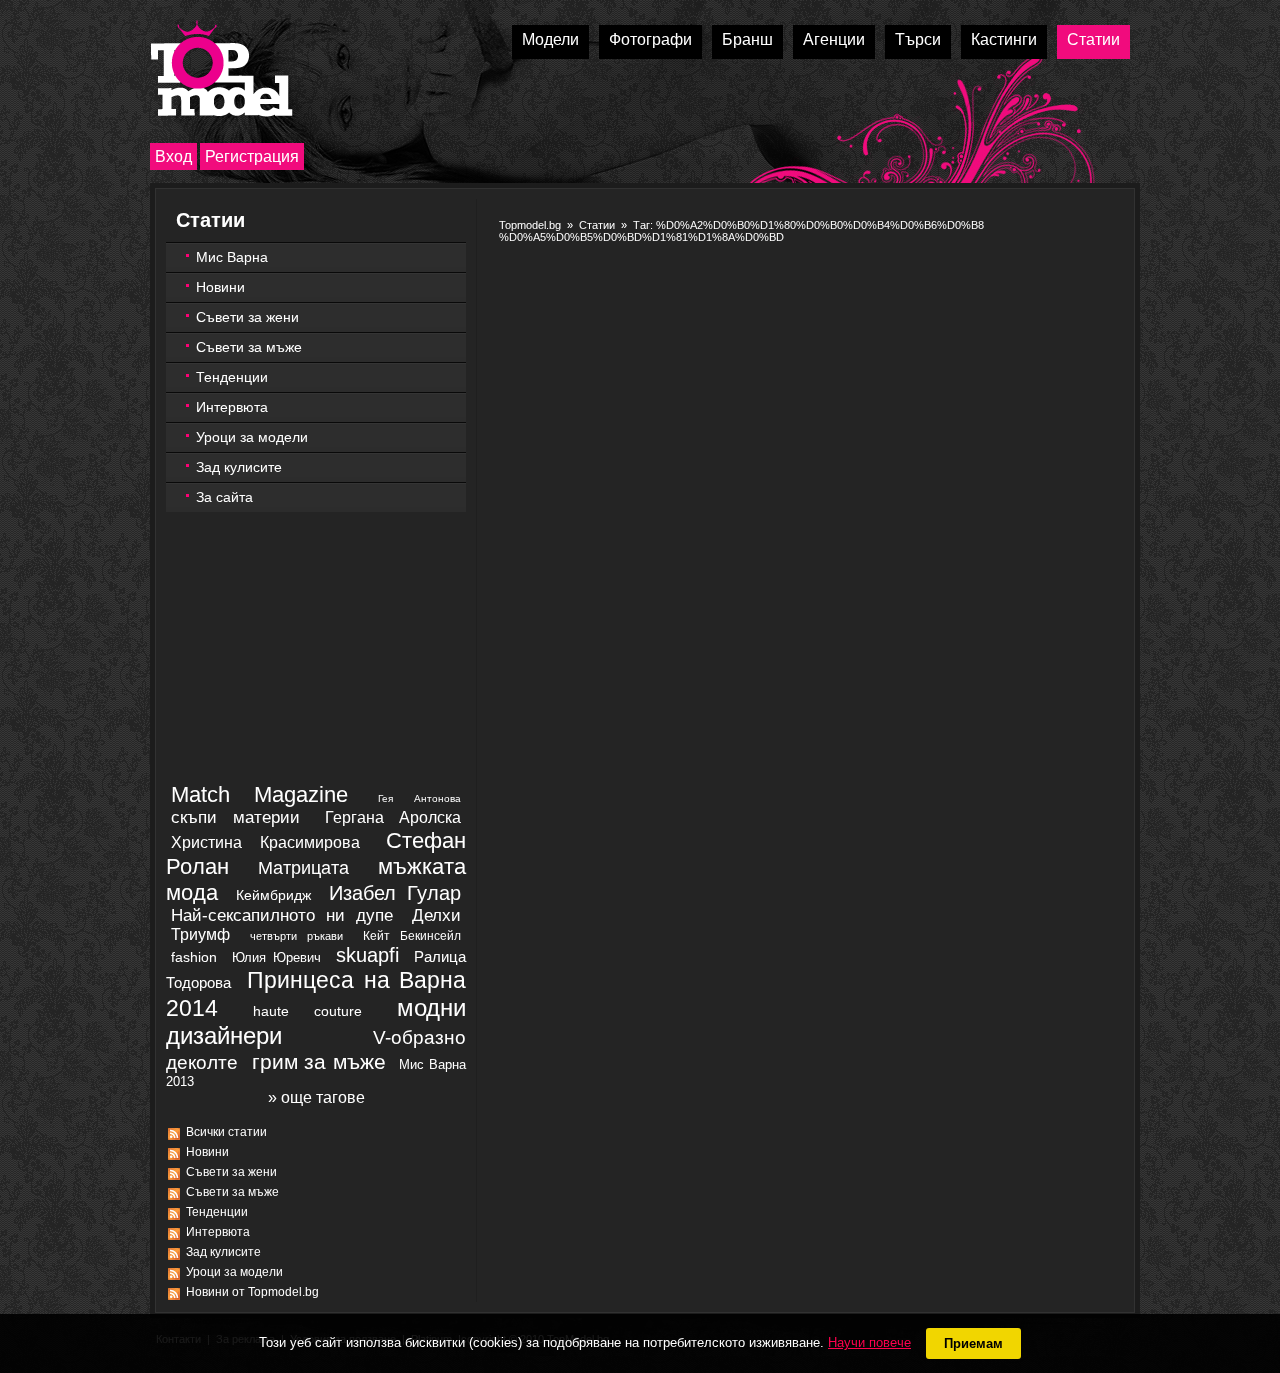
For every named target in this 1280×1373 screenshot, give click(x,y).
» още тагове (316, 1097)
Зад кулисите (239, 467)
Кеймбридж (273, 895)
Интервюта (232, 407)
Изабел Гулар (395, 893)
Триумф (200, 934)
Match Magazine (259, 794)
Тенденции (232, 377)
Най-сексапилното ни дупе (282, 915)
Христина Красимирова (265, 842)
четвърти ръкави (296, 936)
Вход (173, 156)
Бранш (747, 39)
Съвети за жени (247, 317)
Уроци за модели (252, 437)
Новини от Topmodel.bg (252, 1292)
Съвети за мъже (249, 347)
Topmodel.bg (530, 225)
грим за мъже (319, 1061)
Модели (550, 39)
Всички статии (226, 1132)
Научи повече (869, 1342)
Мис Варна (232, 257)
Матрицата (303, 868)
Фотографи (650, 39)
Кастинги (1004, 39)
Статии (1093, 39)
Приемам (973, 1343)
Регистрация (252, 156)
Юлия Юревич (276, 957)
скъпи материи (235, 817)
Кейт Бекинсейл (412, 936)
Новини (220, 287)
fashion (194, 957)
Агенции (834, 39)
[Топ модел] (221, 68)
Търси (918, 39)
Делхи (436, 915)
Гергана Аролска (393, 817)
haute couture (308, 1011)
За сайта (224, 497)
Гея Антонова (419, 798)
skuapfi (367, 955)
